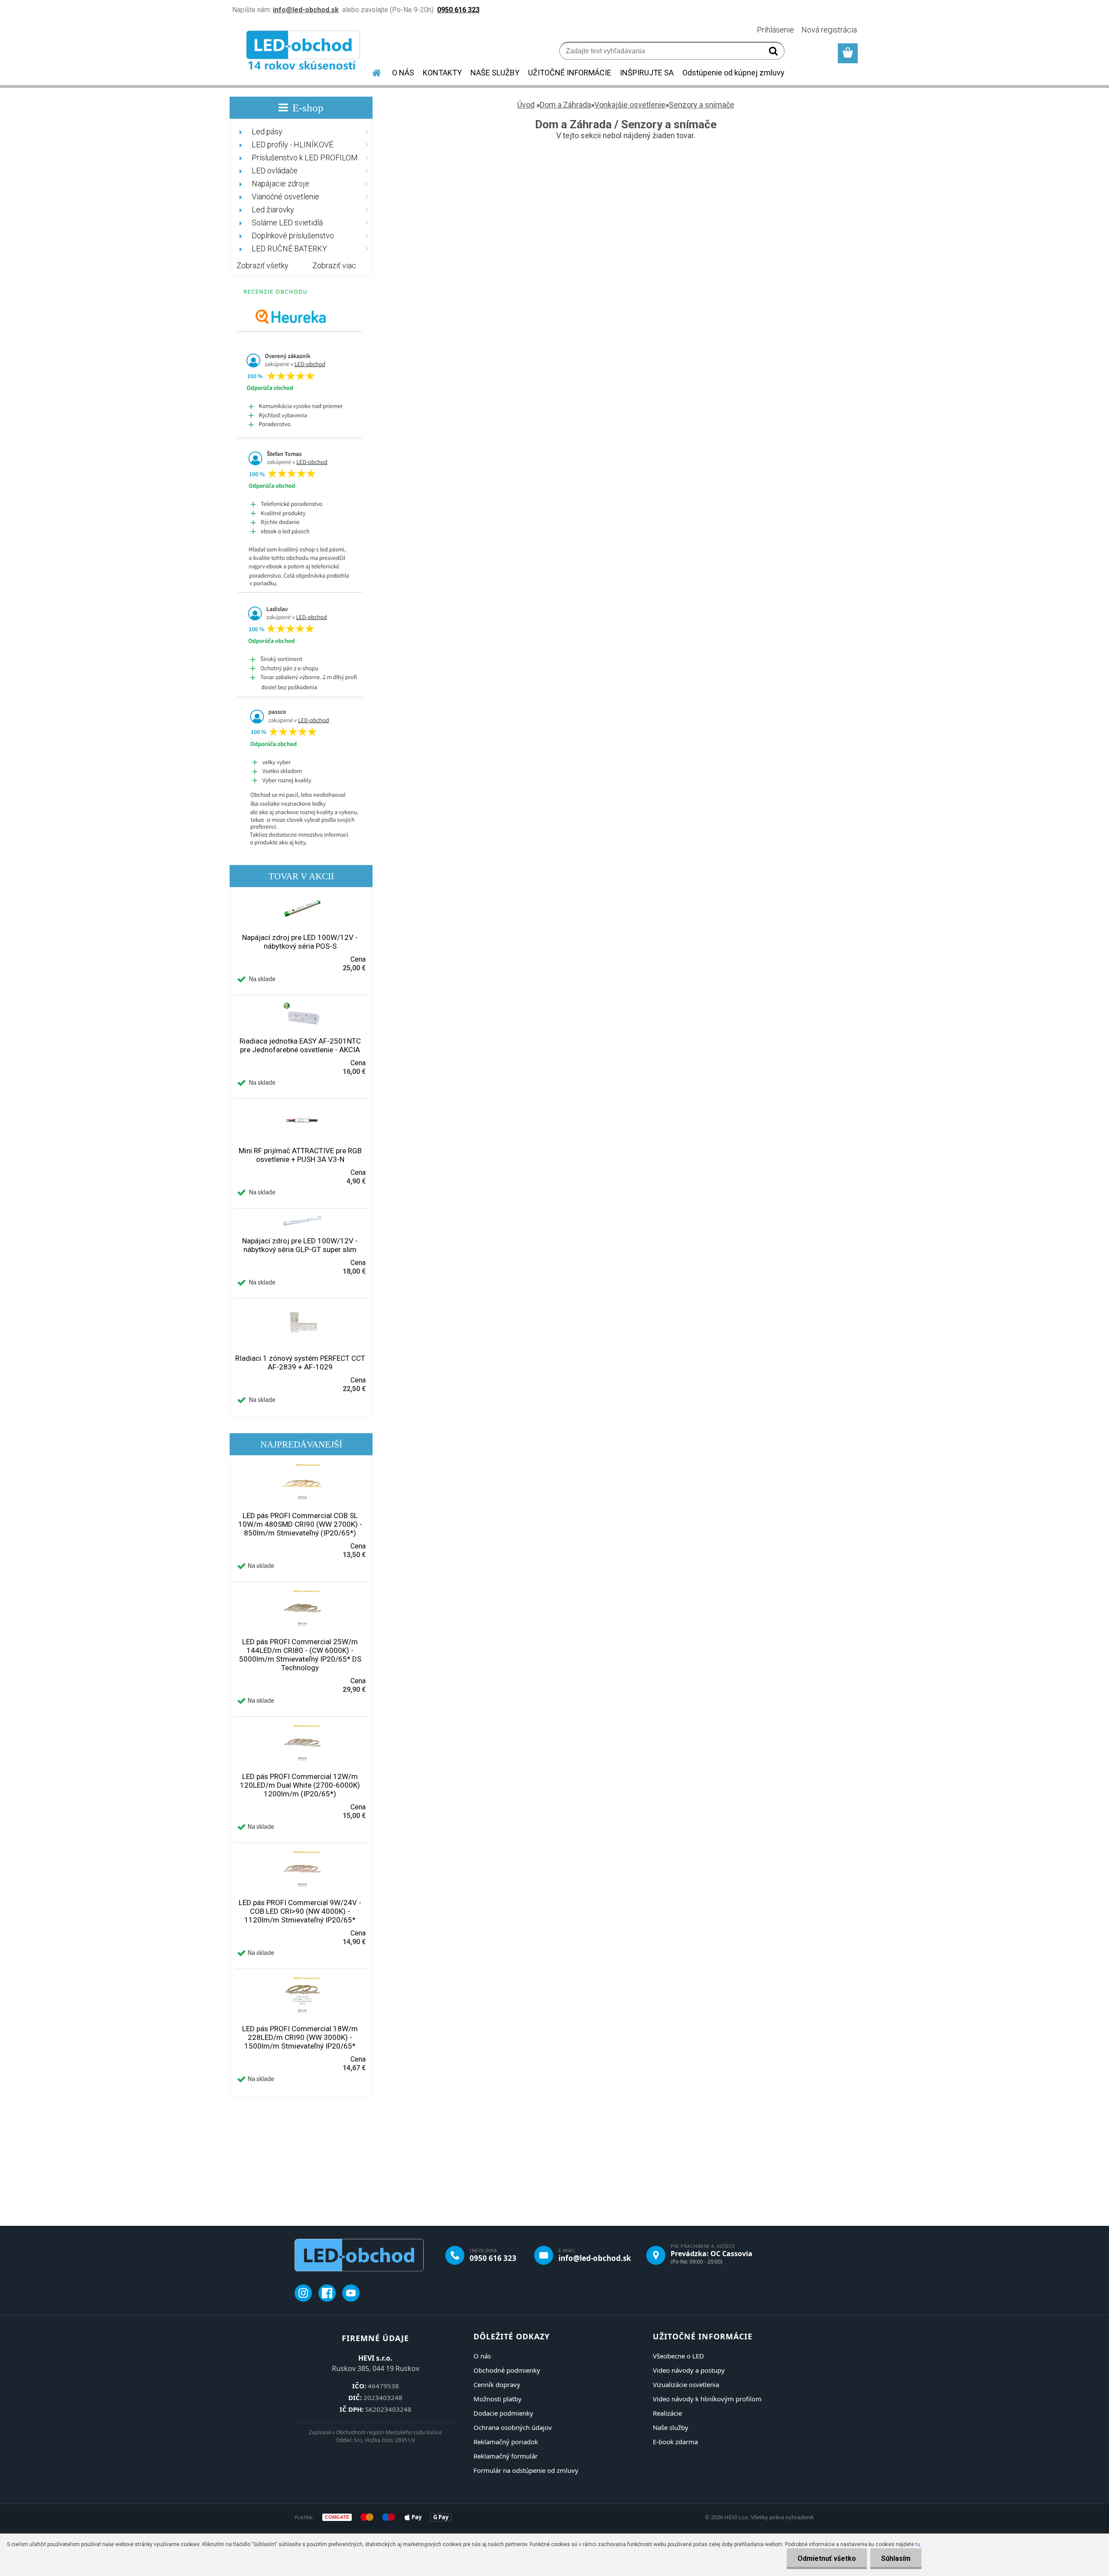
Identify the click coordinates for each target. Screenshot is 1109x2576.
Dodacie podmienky (503, 2413)
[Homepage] (371, 72)
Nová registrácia (829, 30)
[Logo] (304, 52)
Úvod (526, 105)
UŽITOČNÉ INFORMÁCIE (570, 73)
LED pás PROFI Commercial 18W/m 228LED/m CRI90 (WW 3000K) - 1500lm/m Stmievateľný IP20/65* (300, 2037)
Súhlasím (896, 2558)
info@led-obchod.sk (595, 2258)
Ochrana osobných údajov (513, 2427)
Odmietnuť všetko (827, 2558)
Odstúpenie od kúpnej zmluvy (733, 73)
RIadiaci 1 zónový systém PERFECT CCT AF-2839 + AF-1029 (300, 1363)
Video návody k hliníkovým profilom (707, 2399)
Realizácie (667, 2413)
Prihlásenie (775, 30)
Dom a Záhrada (565, 105)
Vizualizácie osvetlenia (686, 2384)
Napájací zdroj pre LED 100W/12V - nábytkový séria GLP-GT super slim (300, 1245)
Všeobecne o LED (678, 2356)
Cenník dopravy (497, 2384)
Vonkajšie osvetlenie (630, 105)
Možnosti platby (498, 2399)
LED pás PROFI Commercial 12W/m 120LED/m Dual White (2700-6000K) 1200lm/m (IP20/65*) (300, 1785)
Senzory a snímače (702, 105)
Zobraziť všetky (263, 265)
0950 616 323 (493, 2258)
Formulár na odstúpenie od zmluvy (526, 2470)
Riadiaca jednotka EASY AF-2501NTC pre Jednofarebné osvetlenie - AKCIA (300, 1045)
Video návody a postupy (689, 2370)
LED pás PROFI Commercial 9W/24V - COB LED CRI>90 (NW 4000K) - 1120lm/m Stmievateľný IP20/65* (300, 1911)
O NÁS (403, 73)
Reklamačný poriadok (506, 2442)
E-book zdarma (675, 2442)
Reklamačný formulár (506, 2456)
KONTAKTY (442, 73)
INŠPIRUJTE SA (647, 73)
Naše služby (671, 2427)
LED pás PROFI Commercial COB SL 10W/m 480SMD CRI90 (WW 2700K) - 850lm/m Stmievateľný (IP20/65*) (300, 1524)
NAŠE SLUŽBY (495, 73)
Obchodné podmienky (507, 2370)
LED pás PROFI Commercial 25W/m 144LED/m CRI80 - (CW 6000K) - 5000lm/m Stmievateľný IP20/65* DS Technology (300, 1655)
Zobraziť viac (334, 265)
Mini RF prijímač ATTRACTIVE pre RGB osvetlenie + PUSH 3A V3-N (300, 1155)
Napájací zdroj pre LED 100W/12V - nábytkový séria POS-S (300, 942)
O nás (482, 2356)
